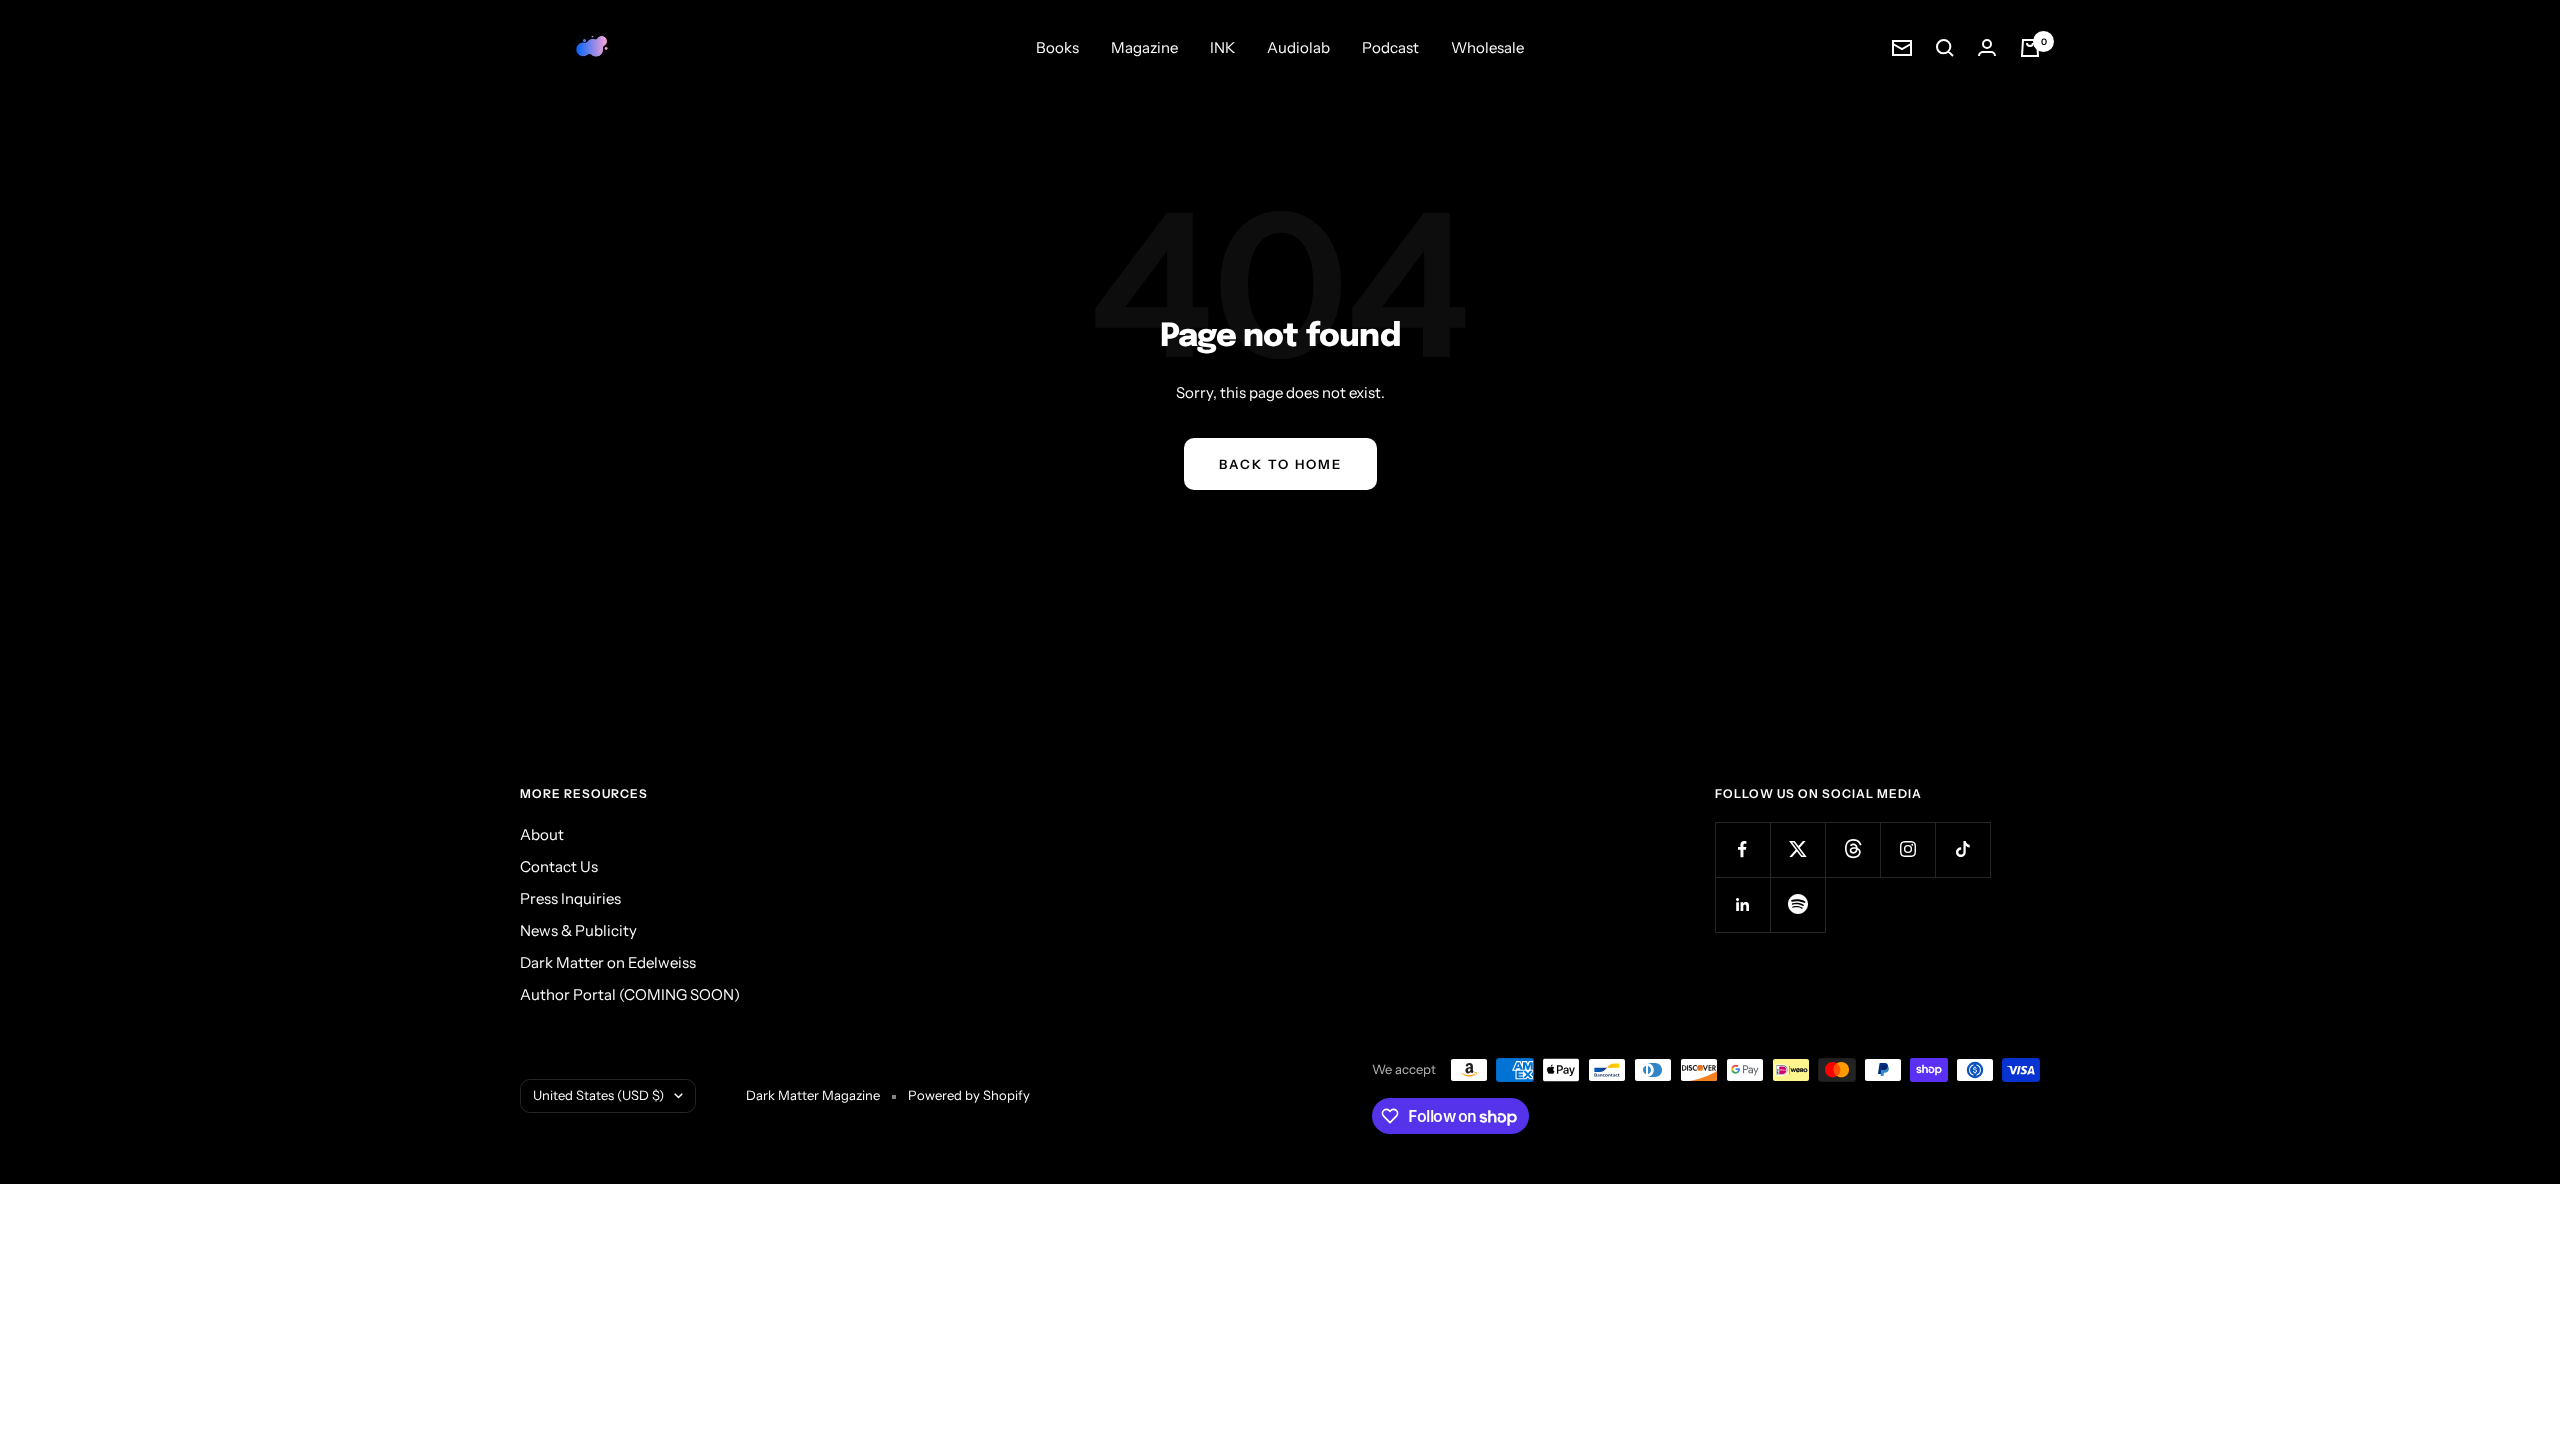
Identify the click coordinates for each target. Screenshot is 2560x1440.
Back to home (1280, 464)
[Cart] (2030, 48)
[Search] (1945, 48)
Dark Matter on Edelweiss (608, 962)
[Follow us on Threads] (1852, 849)
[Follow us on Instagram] (1907, 849)
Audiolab (1298, 47)
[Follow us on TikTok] (1962, 849)
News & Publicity (578, 930)
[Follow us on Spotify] (1797, 904)
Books (1057, 47)
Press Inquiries (570, 898)
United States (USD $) (598, 1095)
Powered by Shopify (969, 1095)
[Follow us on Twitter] (1797, 849)
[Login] (1987, 47)
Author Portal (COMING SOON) (630, 994)
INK (1222, 47)
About (542, 834)
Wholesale (1487, 47)
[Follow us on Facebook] (1742, 849)
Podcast (1390, 47)
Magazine (1144, 47)
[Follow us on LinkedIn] (1742, 904)
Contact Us (559, 866)
